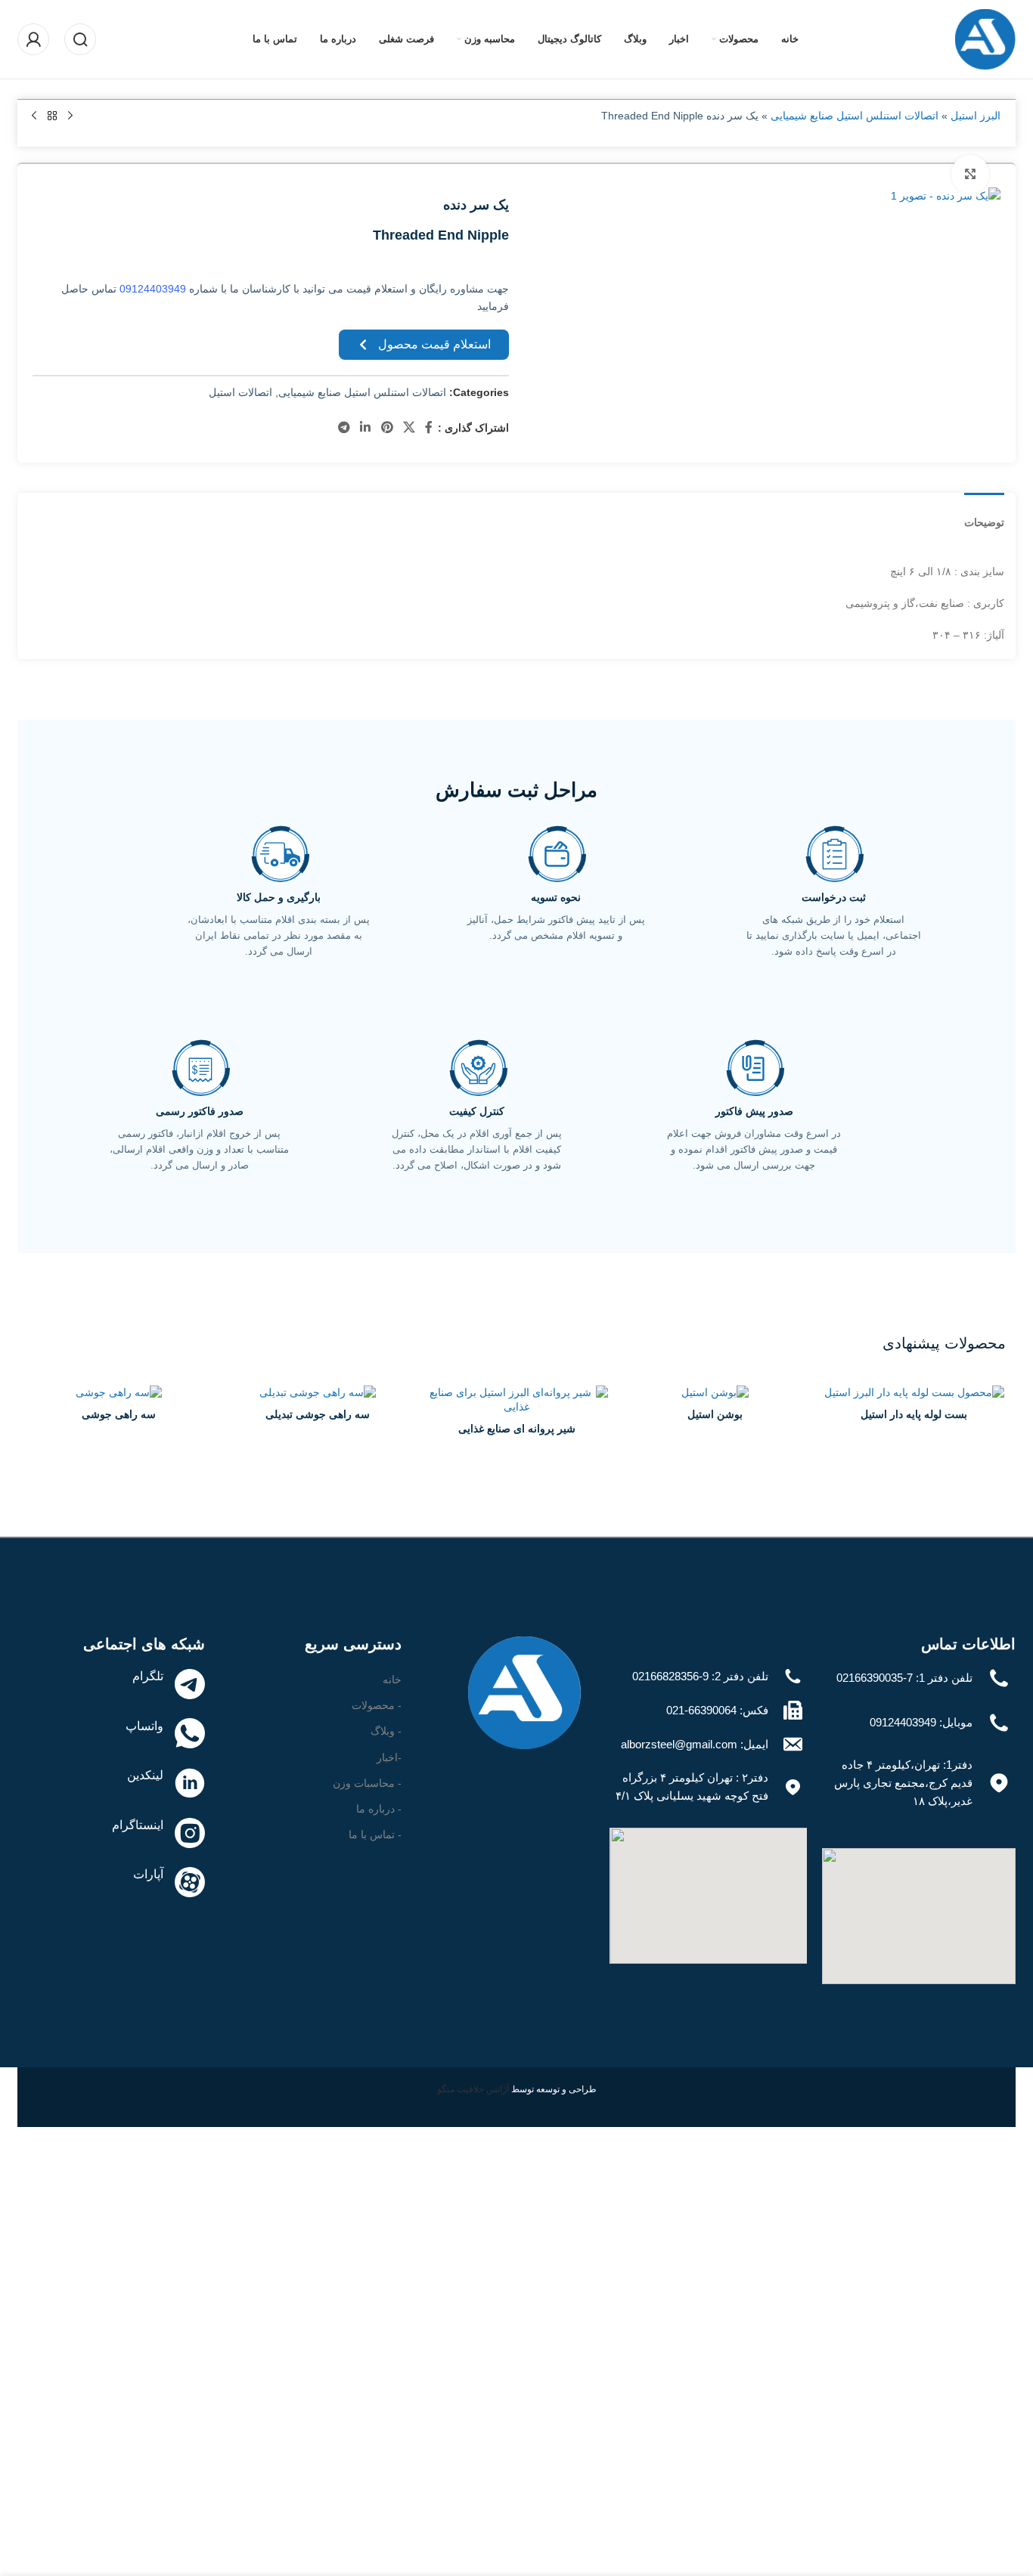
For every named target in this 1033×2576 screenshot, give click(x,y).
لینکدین (145, 1775)
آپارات (148, 1874)
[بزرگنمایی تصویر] (970, 174)
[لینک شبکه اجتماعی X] (409, 428)
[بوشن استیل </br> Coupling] (715, 1393)
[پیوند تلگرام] (344, 428)
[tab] (984, 515)
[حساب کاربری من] (33, 39)
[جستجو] (80, 39)
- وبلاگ (386, 1731)
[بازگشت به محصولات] (52, 116)
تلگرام (148, 1676)
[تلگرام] (190, 1684)
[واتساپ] (190, 1733)
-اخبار (389, 1757)
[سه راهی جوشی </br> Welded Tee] (119, 1393)
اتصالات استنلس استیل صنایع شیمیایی (855, 116)
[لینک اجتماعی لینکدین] (366, 428)
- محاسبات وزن (367, 1783)
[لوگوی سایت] (985, 39)
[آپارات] (190, 1882)
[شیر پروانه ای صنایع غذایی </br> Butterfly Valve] (517, 1400)
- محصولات (377, 1705)
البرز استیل (976, 116)
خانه (392, 1680)
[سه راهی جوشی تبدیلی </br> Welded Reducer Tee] (318, 1393)
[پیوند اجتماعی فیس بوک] (429, 428)
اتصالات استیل (240, 392)
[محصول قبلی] (70, 116)
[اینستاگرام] (190, 1833)
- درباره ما (379, 1809)
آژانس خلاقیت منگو (474, 2089)
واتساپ (144, 1726)
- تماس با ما (375, 1834)
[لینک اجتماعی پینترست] (387, 428)
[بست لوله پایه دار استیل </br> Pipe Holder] (914, 1393)
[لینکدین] (190, 1783)
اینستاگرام (138, 1825)
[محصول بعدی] (34, 116)
